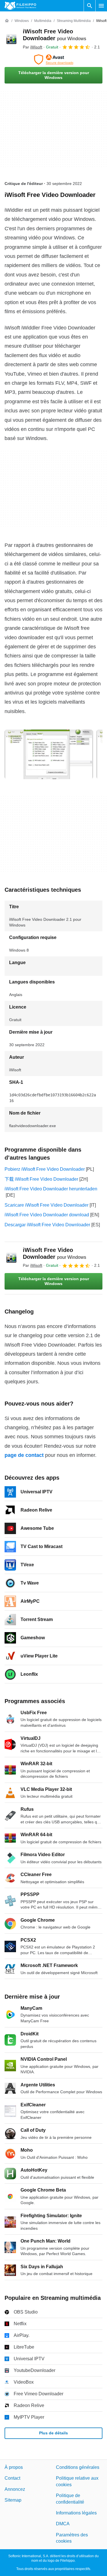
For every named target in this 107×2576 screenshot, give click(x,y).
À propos (14, 2467)
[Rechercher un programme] (90, 6)
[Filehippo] (20, 6)
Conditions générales (78, 2467)
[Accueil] (7, 21)
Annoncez (15, 2489)
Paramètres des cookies (72, 2538)
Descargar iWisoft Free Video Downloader (47, 1225)
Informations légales (76, 2513)
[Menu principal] (101, 6)
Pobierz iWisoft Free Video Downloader (45, 1169)
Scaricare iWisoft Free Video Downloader (47, 1205)
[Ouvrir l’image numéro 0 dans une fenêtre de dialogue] (49, 754)
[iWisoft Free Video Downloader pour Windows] (11, 39)
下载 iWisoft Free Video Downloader (41, 1179)
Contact (12, 2478)
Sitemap (13, 2500)
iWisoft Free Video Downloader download (47, 1215)
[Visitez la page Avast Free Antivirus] (53, 60)
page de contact (24, 1455)
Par (33, 47)
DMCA (63, 2524)
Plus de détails (53, 2433)
